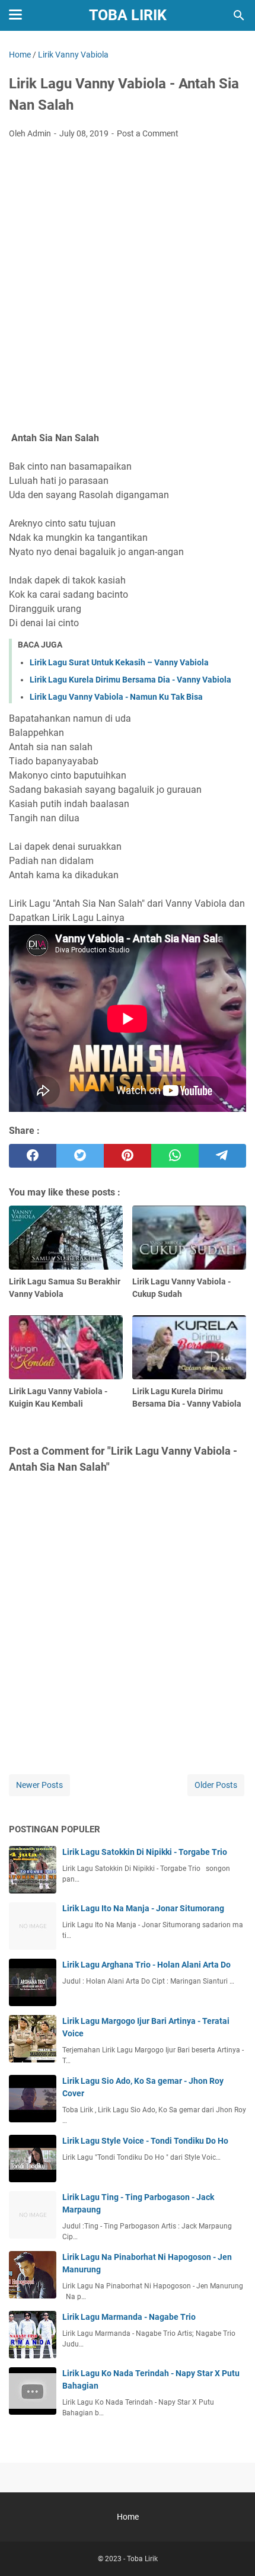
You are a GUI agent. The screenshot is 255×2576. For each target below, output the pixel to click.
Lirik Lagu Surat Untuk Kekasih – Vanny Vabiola (119, 662)
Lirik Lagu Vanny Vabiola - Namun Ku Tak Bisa (116, 697)
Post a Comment (148, 133)
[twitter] (80, 1156)
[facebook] (33, 1156)
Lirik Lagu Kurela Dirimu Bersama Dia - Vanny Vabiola (130, 680)
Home (128, 2517)
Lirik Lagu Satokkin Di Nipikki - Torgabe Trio (145, 1852)
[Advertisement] (128, 282)
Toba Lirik (128, 15)
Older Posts (216, 1785)
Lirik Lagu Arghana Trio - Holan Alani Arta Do (146, 1965)
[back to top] (231, 2549)
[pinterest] (128, 1156)
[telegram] (222, 1156)
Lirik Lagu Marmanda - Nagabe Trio (129, 2317)
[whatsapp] (175, 1156)
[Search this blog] (239, 15)
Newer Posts (39, 1785)
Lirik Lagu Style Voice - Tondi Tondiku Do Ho (145, 2141)
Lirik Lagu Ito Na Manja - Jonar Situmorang (143, 1908)
